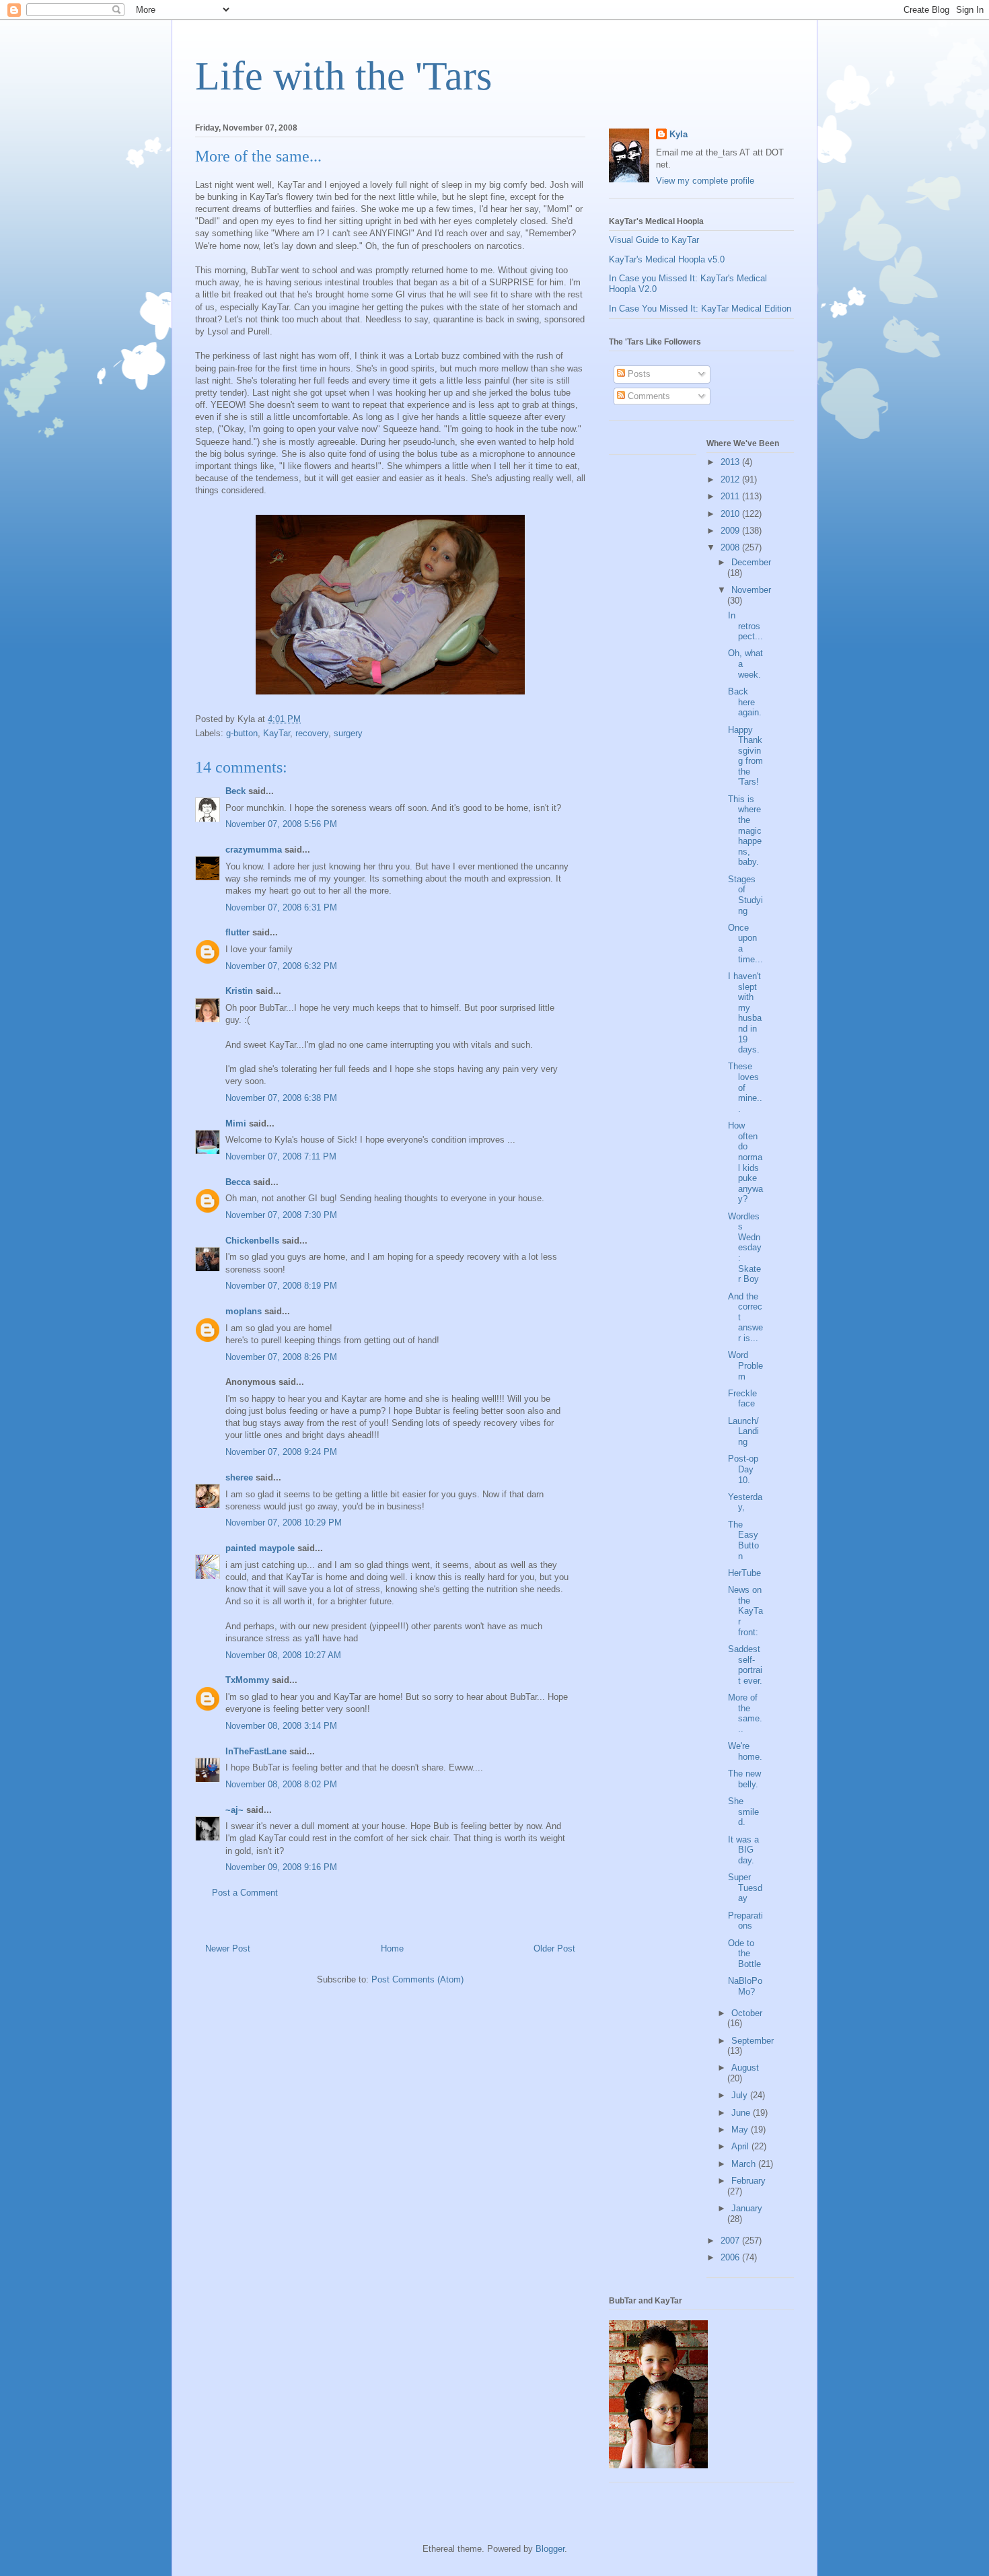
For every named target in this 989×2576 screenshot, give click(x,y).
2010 (731, 514)
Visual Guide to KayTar (654, 240)
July (741, 2095)
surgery (348, 733)
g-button (242, 733)
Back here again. (745, 702)
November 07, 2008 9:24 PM (281, 1452)
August (745, 2068)
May (741, 2130)
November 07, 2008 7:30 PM (281, 1215)
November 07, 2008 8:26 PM (281, 1357)
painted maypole (260, 1548)
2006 (731, 2257)
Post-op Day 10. (743, 1469)
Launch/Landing (743, 1431)
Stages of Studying (745, 895)
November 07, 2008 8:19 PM (281, 1286)
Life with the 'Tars (343, 76)
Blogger (550, 2549)
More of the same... (745, 1713)
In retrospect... (745, 626)
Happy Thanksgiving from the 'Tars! (745, 756)
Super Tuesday (745, 1888)
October (747, 2013)
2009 (731, 531)
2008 (731, 547)
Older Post (554, 1948)
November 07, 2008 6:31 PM (281, 907)
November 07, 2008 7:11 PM (281, 1156)
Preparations (745, 1921)
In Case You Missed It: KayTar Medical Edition (700, 309)
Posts (638, 374)
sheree (239, 1477)
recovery (312, 733)
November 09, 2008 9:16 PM (281, 1867)
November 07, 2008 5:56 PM (281, 824)
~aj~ (234, 1810)
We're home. (745, 1751)
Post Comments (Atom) (417, 1979)
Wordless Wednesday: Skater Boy (745, 1248)
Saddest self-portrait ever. (745, 1665)
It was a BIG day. (743, 1850)
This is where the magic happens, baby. (745, 831)
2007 (731, 2241)
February (748, 2181)
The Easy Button (743, 1540)
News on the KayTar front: (745, 1611)
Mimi (236, 1123)
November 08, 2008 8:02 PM (281, 1784)
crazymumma (254, 850)
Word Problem (745, 1365)
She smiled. (743, 1812)
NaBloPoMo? (745, 1986)
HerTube (744, 1573)
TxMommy (247, 1680)
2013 (731, 462)
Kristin (239, 991)
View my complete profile (705, 181)
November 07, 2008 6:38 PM (281, 1098)
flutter (237, 932)
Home (392, 1948)
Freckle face (742, 1399)
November (751, 590)
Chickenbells (252, 1241)
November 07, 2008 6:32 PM (281, 966)
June (742, 2113)
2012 (731, 479)
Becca (238, 1182)
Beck (235, 791)
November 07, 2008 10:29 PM (284, 1523)
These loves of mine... (745, 1087)
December (751, 562)
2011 (731, 496)
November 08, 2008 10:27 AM (283, 1655)
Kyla (679, 134)
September (753, 2041)
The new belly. (744, 1779)
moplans (244, 1311)
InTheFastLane (256, 1751)
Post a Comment (245, 1893)
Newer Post (228, 1948)
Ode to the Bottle (744, 1954)
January (747, 2208)
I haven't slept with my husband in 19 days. (745, 1013)
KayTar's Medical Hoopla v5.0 (667, 259)
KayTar (277, 733)
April (741, 2146)
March (745, 2164)
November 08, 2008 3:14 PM (281, 1726)
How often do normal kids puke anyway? (745, 1162)
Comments (648, 396)
